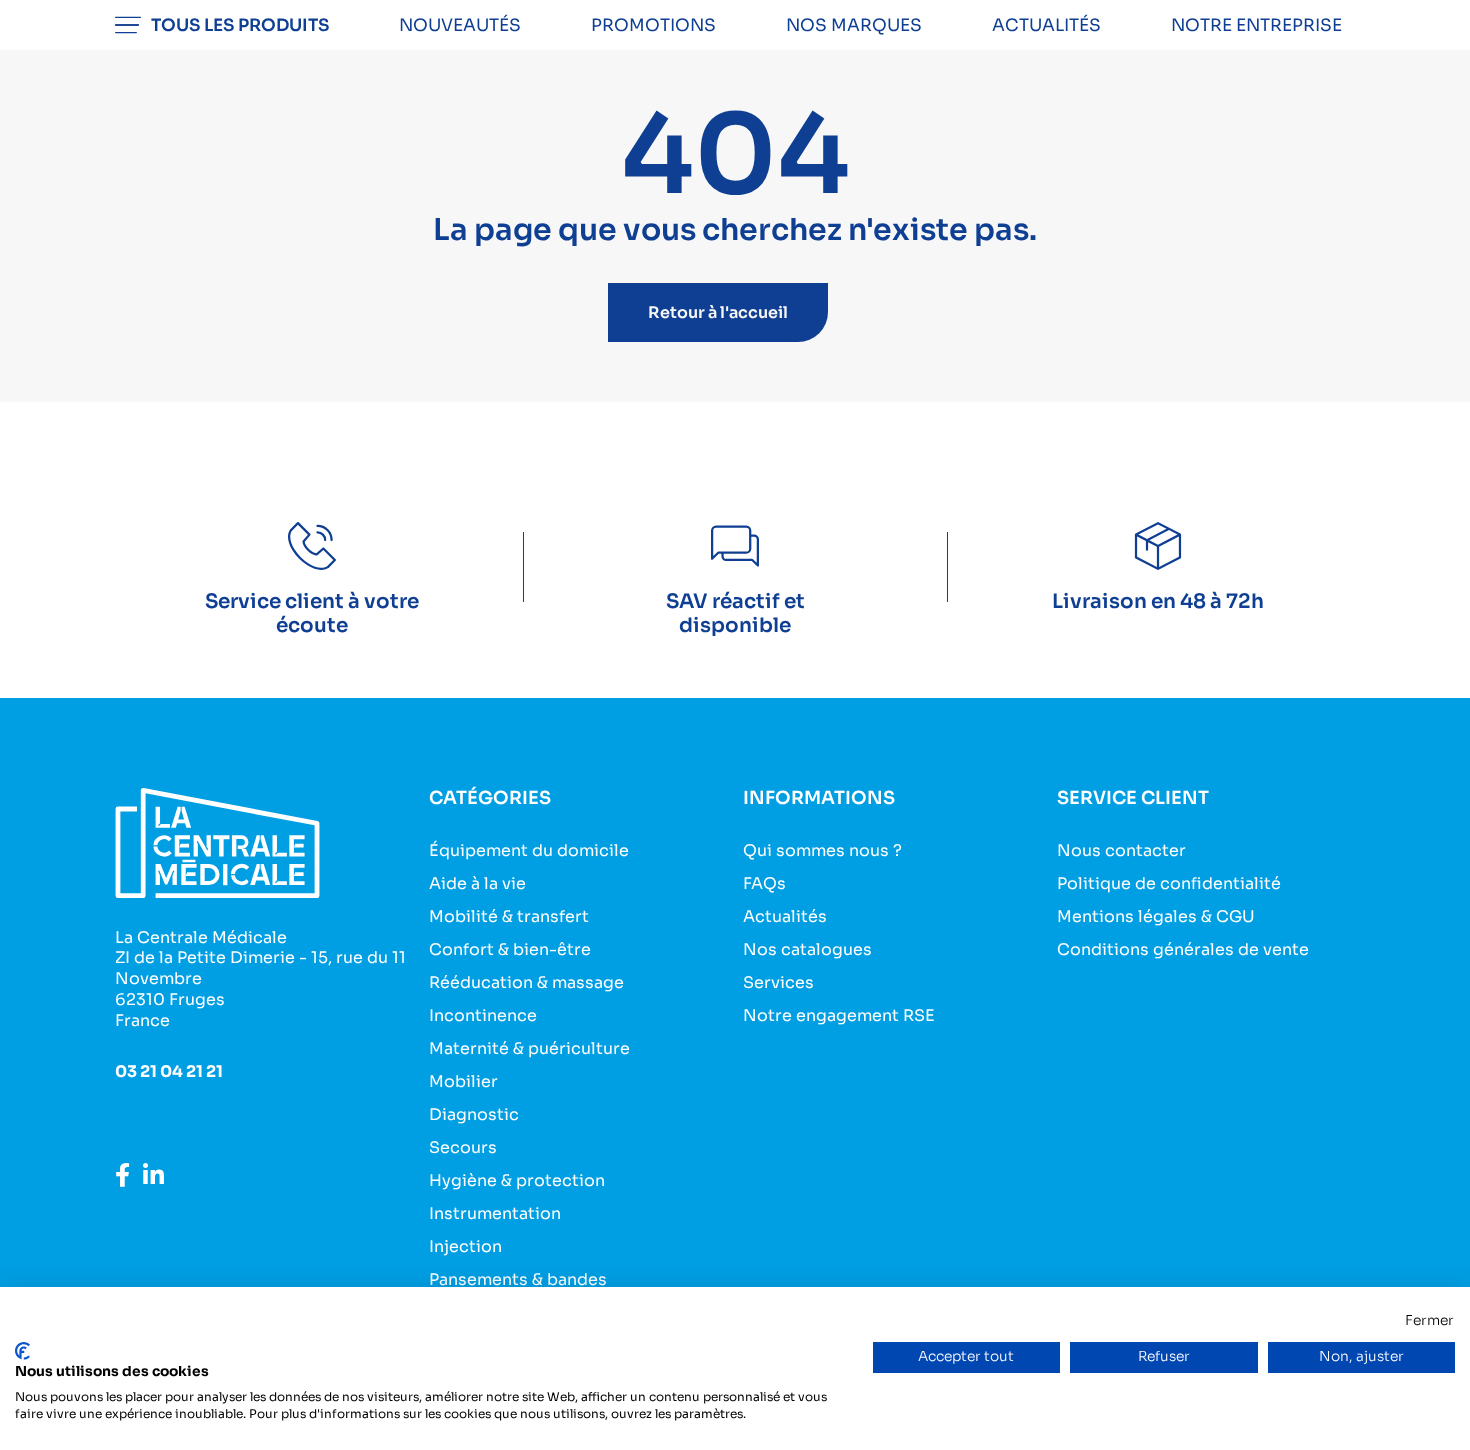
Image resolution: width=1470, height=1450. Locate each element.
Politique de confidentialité (1169, 883)
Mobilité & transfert (509, 916)
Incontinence (483, 1015)
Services (778, 982)
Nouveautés (460, 25)
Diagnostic (474, 1114)
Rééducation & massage (526, 982)
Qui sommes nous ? (822, 850)
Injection (465, 1246)
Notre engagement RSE (839, 1015)
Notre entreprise (1256, 25)
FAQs (764, 883)
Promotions (653, 25)
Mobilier (463, 1081)
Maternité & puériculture (529, 1048)
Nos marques (854, 25)
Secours (463, 1147)
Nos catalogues (807, 949)
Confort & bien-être (510, 949)
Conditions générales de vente (1183, 949)
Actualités (1046, 25)
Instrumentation (495, 1213)
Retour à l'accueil (718, 312)
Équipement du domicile (529, 850)
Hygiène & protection (517, 1180)
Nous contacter (1121, 850)
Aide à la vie (477, 883)
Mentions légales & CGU (1156, 916)
